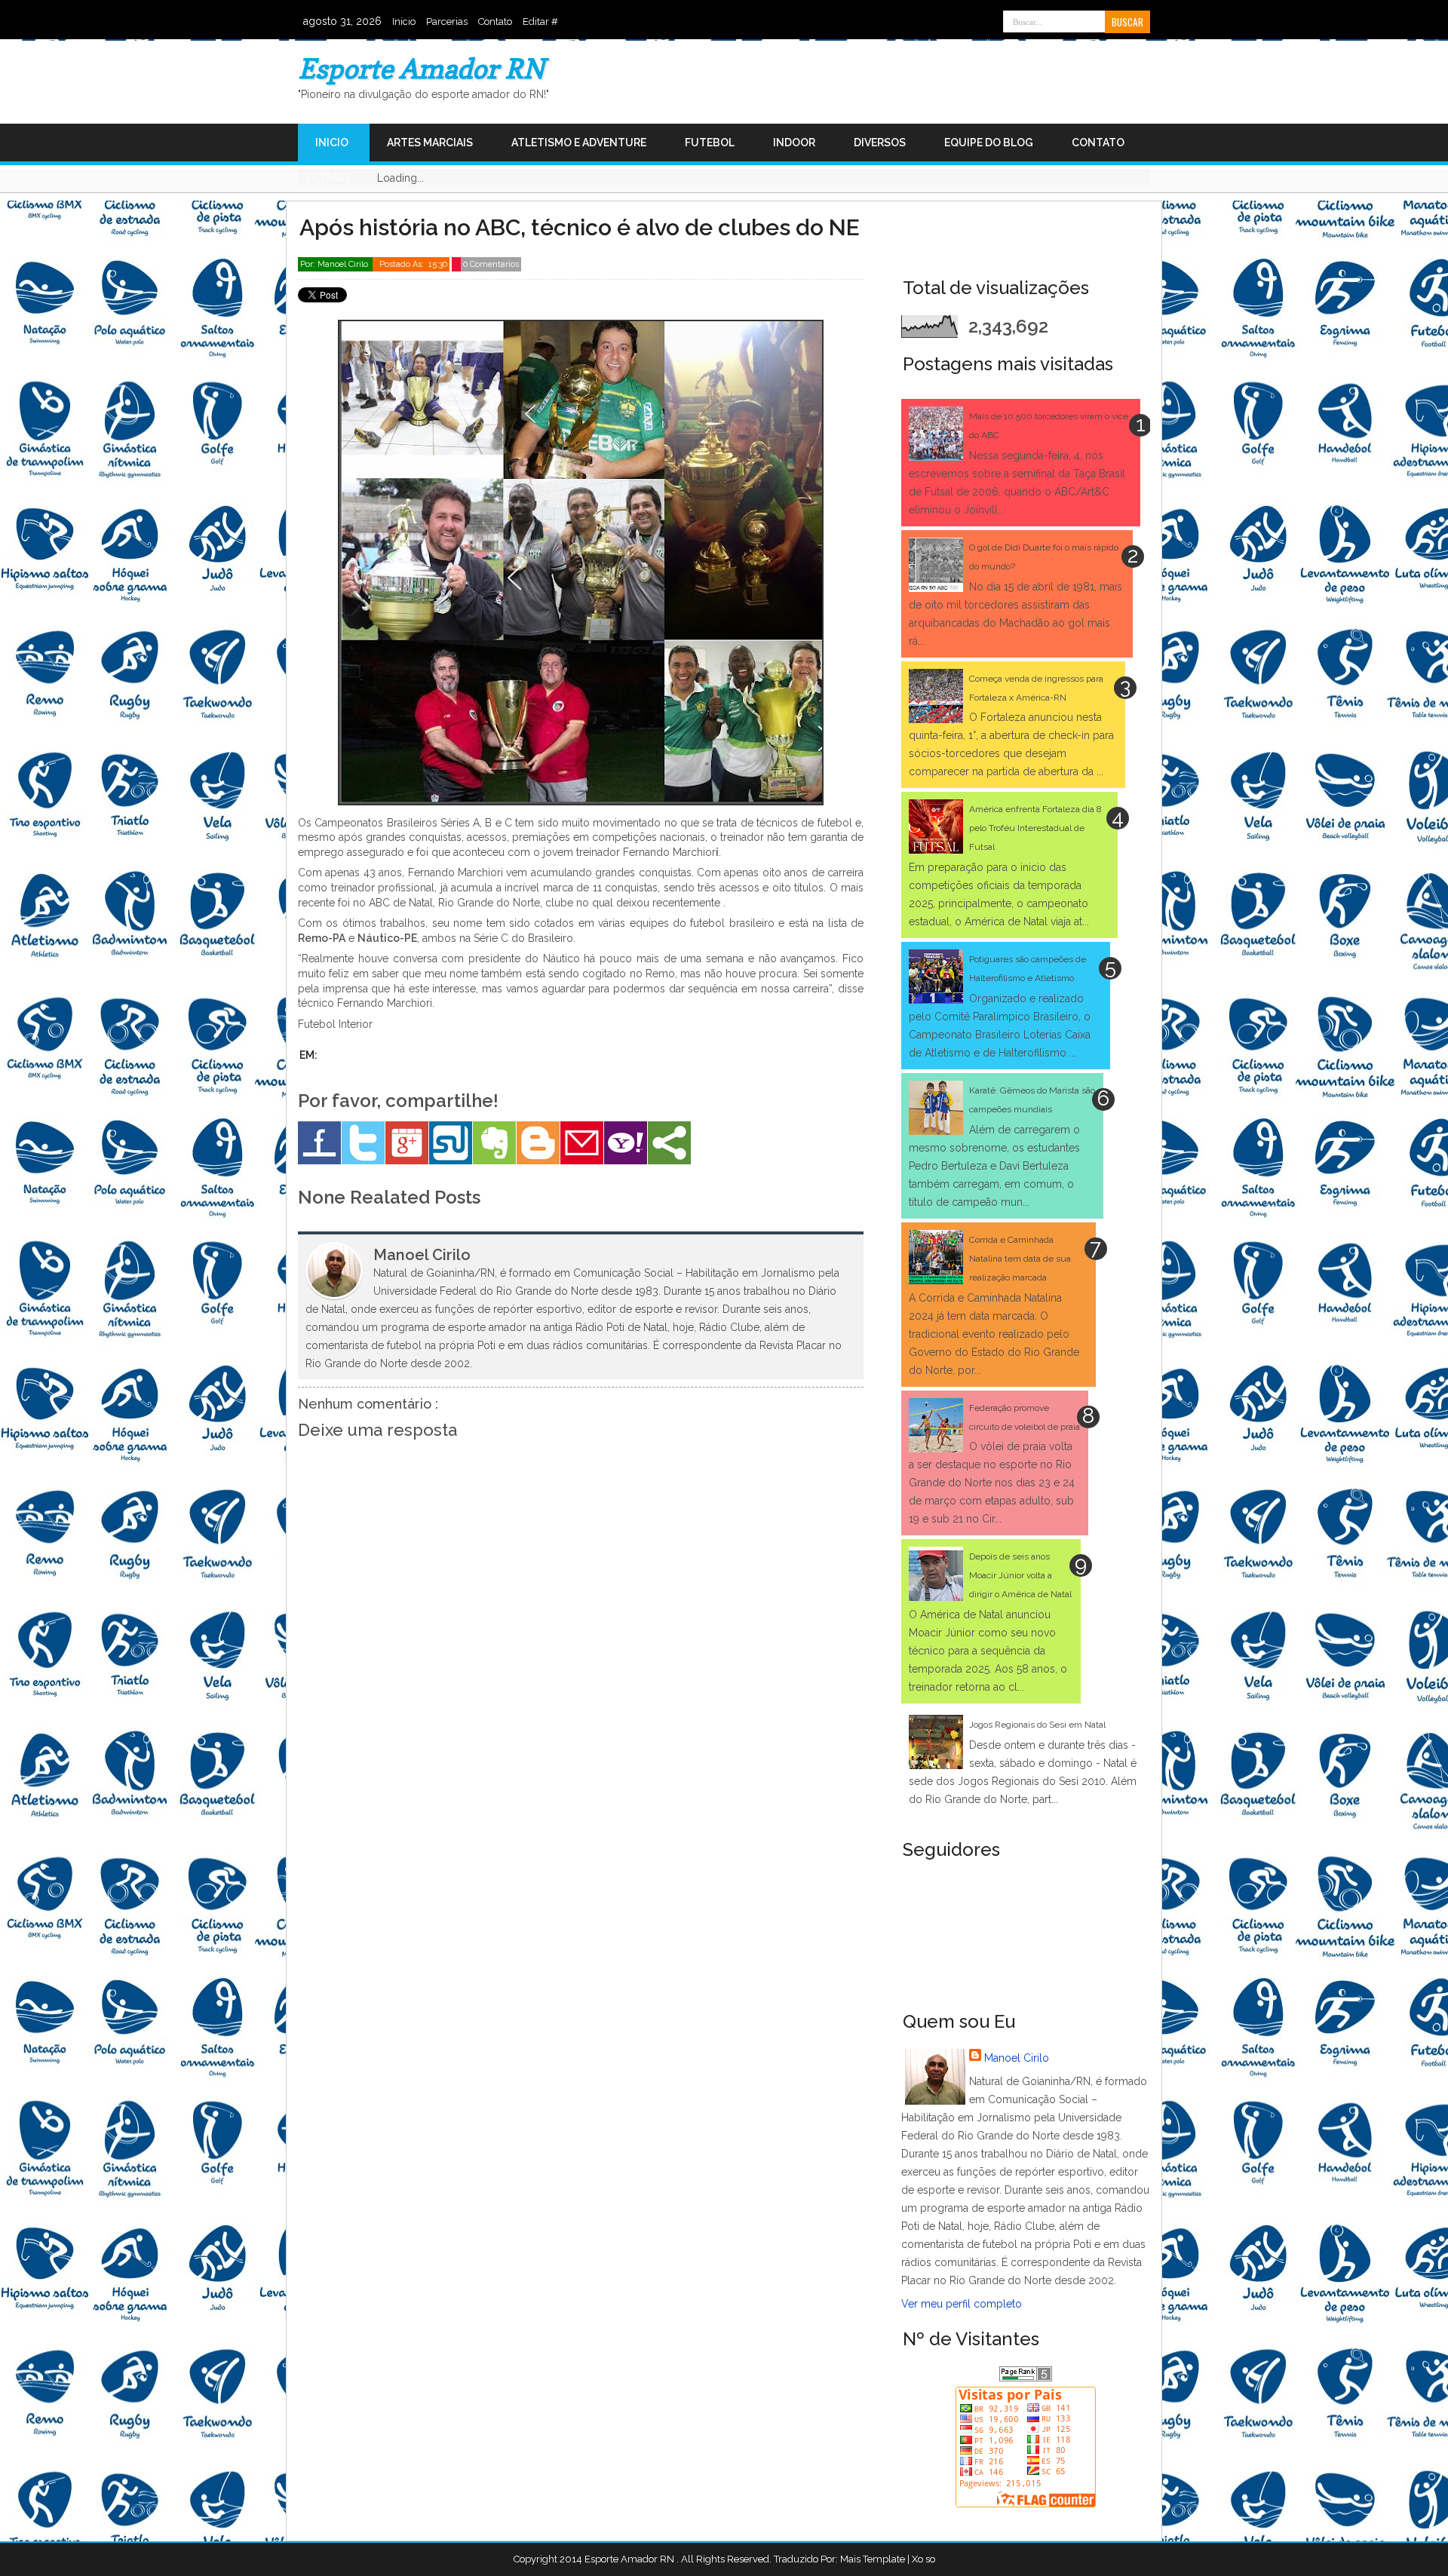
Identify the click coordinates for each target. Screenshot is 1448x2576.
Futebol (710, 143)
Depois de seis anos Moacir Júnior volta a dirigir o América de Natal (1020, 1575)
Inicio (404, 21)
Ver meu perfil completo (962, 2304)
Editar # (540, 21)
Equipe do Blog (989, 143)
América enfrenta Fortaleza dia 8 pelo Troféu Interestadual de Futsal (1035, 828)
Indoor (794, 143)
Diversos (880, 143)
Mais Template (873, 2559)
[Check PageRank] (1026, 2378)
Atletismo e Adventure (579, 143)
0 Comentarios (491, 264)
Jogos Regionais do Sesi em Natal (1037, 1725)
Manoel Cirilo (1017, 2058)
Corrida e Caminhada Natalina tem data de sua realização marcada (1020, 1259)
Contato (495, 21)
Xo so (923, 2559)
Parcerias (447, 21)
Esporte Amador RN (421, 68)
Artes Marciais (430, 143)
